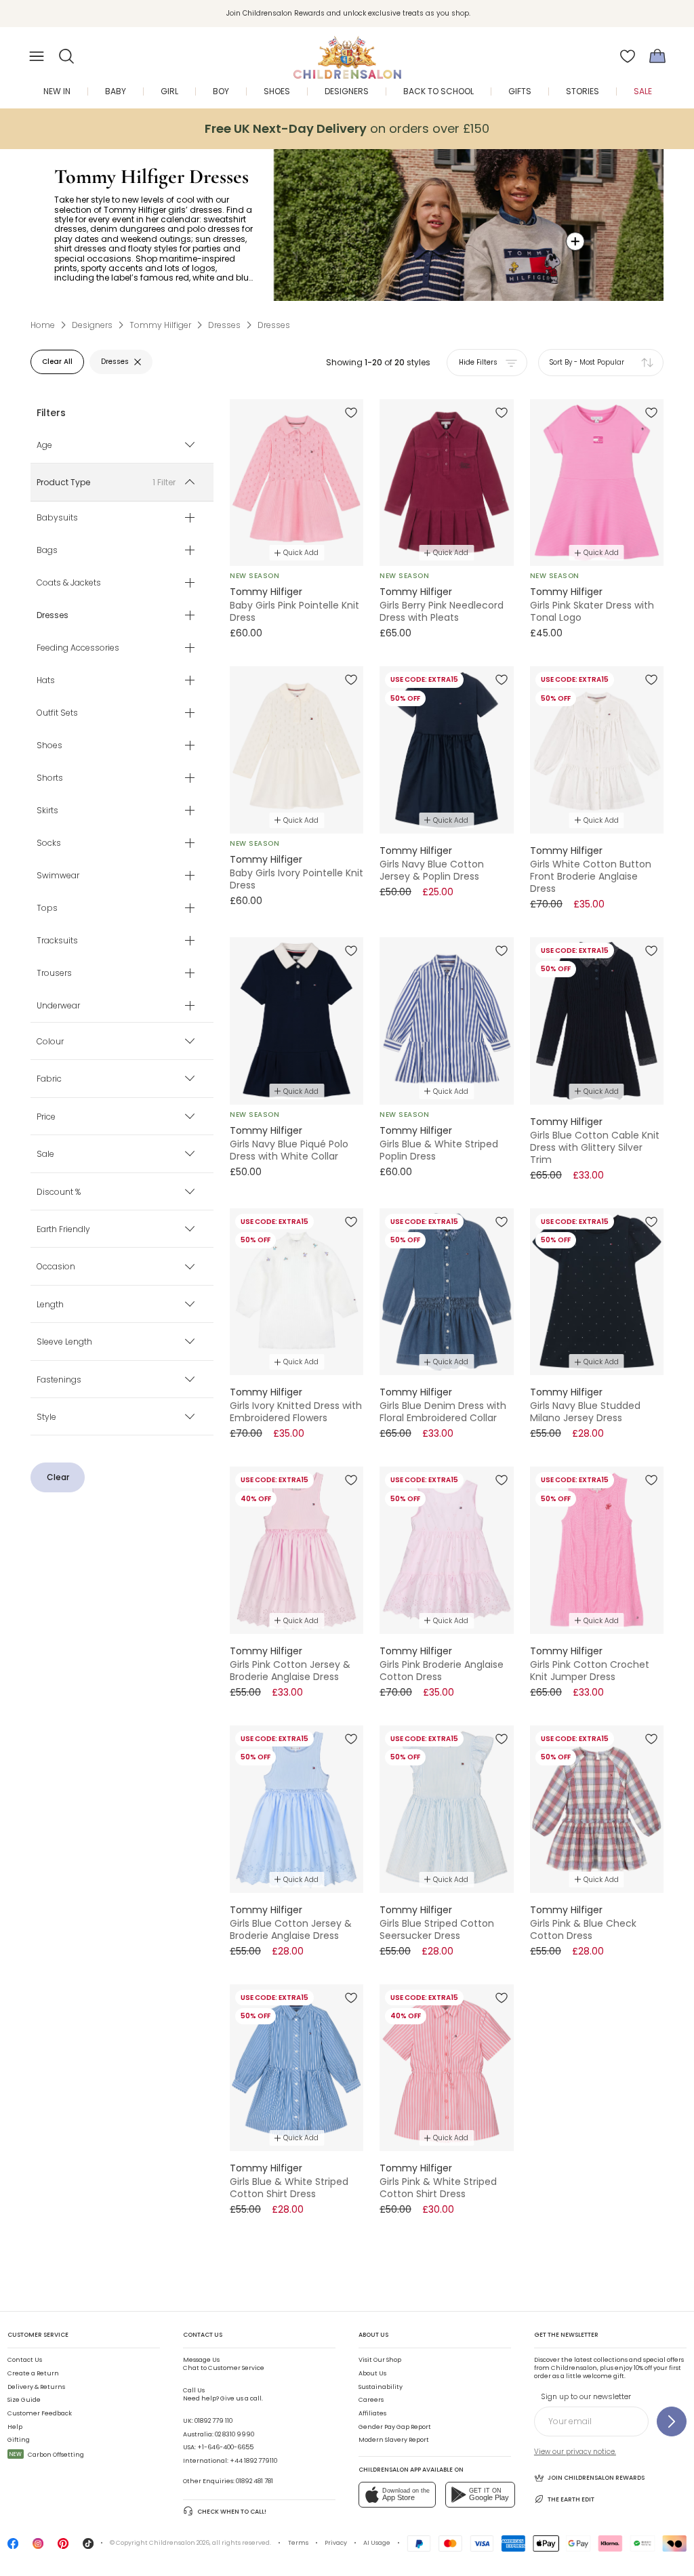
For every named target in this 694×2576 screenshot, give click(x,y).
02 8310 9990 (234, 2434)
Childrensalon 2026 (179, 2543)
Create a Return (33, 2373)
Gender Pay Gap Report (395, 2427)
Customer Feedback (40, 2413)
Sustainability (381, 2387)
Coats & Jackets (69, 582)
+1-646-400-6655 (225, 2447)
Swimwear (58, 875)
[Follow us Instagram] (38, 2547)
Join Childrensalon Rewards (596, 2478)
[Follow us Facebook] (13, 2547)
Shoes (49, 745)
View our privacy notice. (575, 2452)
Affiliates (372, 2413)
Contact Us (25, 2360)
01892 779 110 (213, 2421)
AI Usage (377, 2543)
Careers (371, 2400)
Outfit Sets (57, 712)
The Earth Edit (571, 2499)
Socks (49, 842)
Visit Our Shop (380, 2360)
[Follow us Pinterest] (63, 2547)
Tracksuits (57, 940)
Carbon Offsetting (47, 2455)
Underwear (58, 1005)
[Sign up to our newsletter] (672, 2421)
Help (15, 2427)
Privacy (336, 2543)
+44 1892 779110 (253, 2461)
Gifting (19, 2440)
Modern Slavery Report (394, 2440)
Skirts (47, 810)
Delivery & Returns (36, 2387)
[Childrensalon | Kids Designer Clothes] (347, 52)
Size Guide (24, 2400)
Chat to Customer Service (224, 2364)
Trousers (54, 973)
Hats (46, 680)
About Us (372, 2373)
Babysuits (57, 517)
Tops (47, 907)
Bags (47, 550)
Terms (298, 2543)
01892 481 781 (254, 2481)
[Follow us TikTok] (88, 2547)
